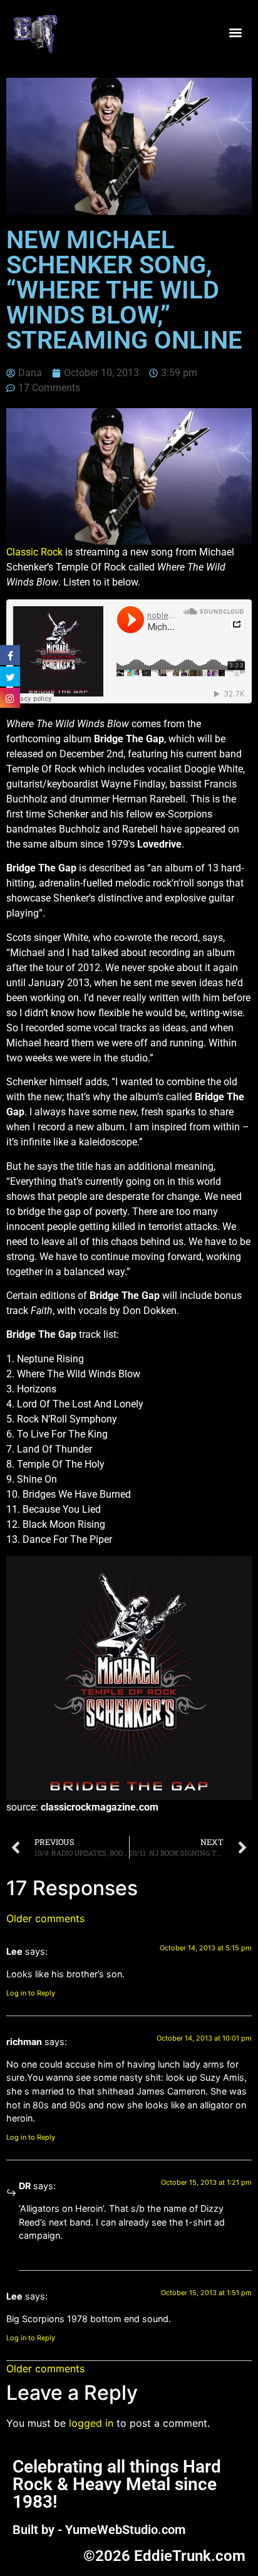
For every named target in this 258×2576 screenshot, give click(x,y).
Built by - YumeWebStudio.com (99, 2530)
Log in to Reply (31, 1993)
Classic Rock (34, 552)
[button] (235, 33)
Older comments (45, 1918)
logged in (91, 2423)
